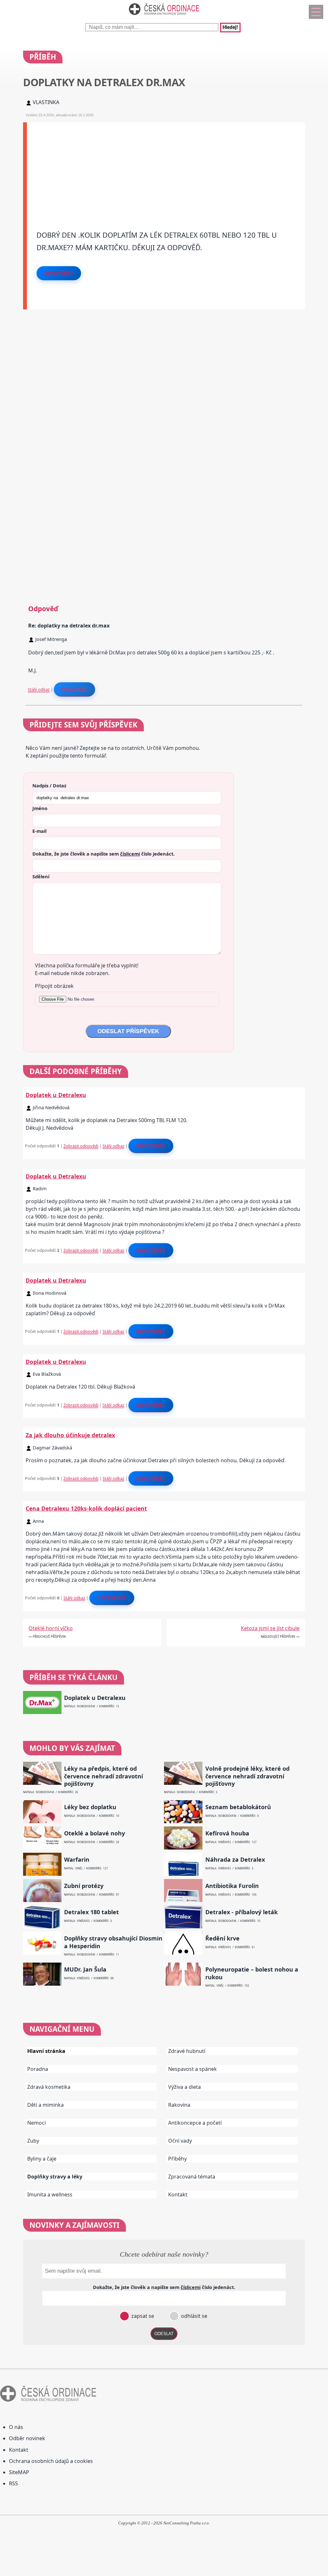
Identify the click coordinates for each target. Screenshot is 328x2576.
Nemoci (37, 2123)
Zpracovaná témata (192, 2177)
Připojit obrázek (54, 986)
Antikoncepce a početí (195, 2123)
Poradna (38, 2069)
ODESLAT (164, 2334)
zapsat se (142, 2316)
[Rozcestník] (316, 12)
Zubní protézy (84, 1886)
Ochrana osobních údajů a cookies (51, 2461)
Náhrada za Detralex (235, 1860)
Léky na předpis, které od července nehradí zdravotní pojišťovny (103, 1776)
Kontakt (178, 2195)
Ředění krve (222, 1938)
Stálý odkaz (39, 689)
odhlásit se (193, 2316)
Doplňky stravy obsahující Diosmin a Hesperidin (113, 1942)
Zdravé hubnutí (187, 2051)
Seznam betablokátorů (238, 1807)
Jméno (40, 808)
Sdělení (41, 876)
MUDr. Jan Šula (85, 1969)
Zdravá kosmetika (49, 2087)
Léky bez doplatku (90, 1807)
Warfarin (77, 1860)
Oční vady (180, 2141)
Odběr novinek (27, 2438)
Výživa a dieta (184, 2087)
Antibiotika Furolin (232, 1886)
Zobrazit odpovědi (81, 1146)
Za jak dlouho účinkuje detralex (70, 1435)
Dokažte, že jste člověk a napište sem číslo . (103, 854)
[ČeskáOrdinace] (164, 16)
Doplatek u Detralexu (56, 1095)
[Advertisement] (166, 167)
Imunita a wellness (50, 2195)
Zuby (33, 2141)
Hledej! (230, 28)
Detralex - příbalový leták (242, 1912)
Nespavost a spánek (193, 2069)
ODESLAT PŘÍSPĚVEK (128, 1031)
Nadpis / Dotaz (49, 785)
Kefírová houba (227, 1833)
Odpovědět (59, 273)
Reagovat (74, 689)
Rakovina (179, 2105)
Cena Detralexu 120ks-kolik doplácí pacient (86, 1508)
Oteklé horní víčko (51, 1628)
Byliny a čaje (42, 2159)
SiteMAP (19, 2472)
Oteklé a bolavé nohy (94, 1833)
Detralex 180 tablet (91, 1912)
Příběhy (177, 2159)
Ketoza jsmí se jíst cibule (270, 1628)
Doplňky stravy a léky (55, 2177)
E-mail (39, 831)
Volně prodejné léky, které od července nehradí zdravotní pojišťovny (247, 1776)
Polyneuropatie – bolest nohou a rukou (252, 1973)
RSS (13, 2483)
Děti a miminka (45, 2105)
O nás (16, 2427)
